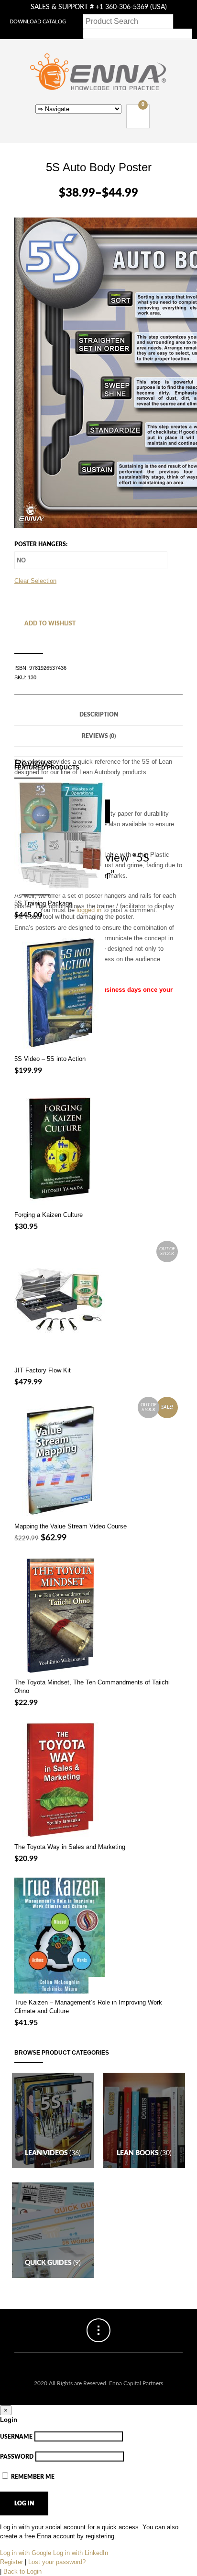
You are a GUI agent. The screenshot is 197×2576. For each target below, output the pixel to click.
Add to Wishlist (49, 623)
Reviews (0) (99, 736)
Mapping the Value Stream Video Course (71, 1526)
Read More (97, 1353)
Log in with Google (26, 2553)
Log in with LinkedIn (81, 2553)
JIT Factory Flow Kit (43, 1370)
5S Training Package (43, 903)
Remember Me (32, 2477)
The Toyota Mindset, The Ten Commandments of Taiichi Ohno (92, 1687)
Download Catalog (38, 22)
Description (99, 715)
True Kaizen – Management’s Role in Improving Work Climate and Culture (88, 2007)
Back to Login (22, 2571)
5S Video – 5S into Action (50, 1059)
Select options (97, 886)
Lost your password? (57, 2562)
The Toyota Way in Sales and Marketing (70, 1847)
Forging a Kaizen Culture (49, 1215)
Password (17, 2457)
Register (11, 2562)
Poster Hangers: (41, 544)
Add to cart (97, 1042)
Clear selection (35, 581)
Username (16, 2437)
